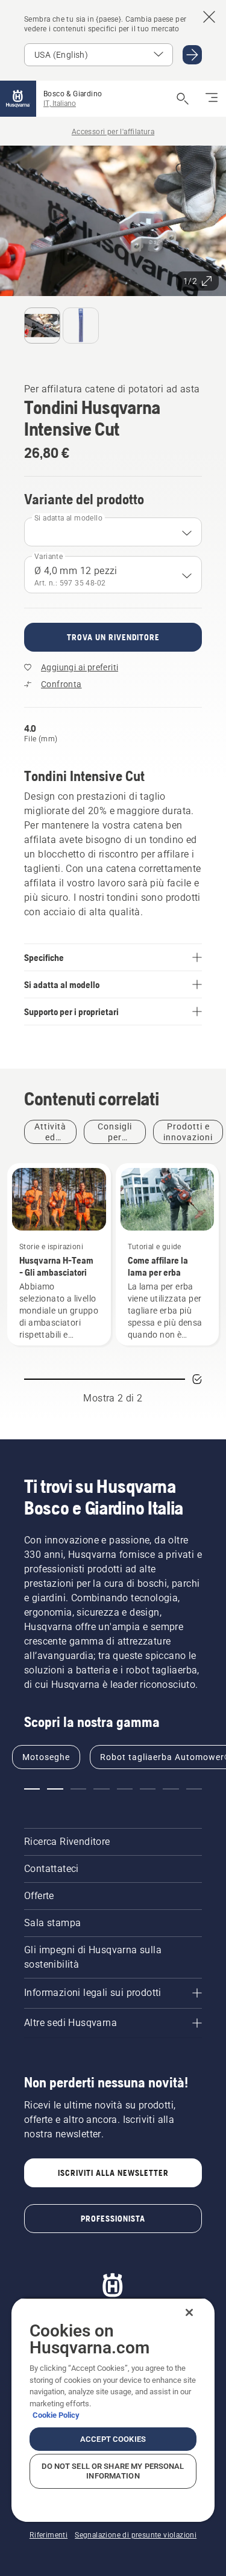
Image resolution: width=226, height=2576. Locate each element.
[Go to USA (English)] (192, 55)
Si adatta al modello (68, 518)
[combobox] (113, 532)
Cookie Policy (56, 2415)
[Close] (189, 2312)
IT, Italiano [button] (60, 103)
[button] (184, 172)
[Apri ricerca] (183, 99)
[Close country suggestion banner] (209, 17)
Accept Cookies (113, 2439)
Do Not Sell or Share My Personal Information (113, 2471)
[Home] (18, 99)
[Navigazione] (212, 99)
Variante (49, 557)
